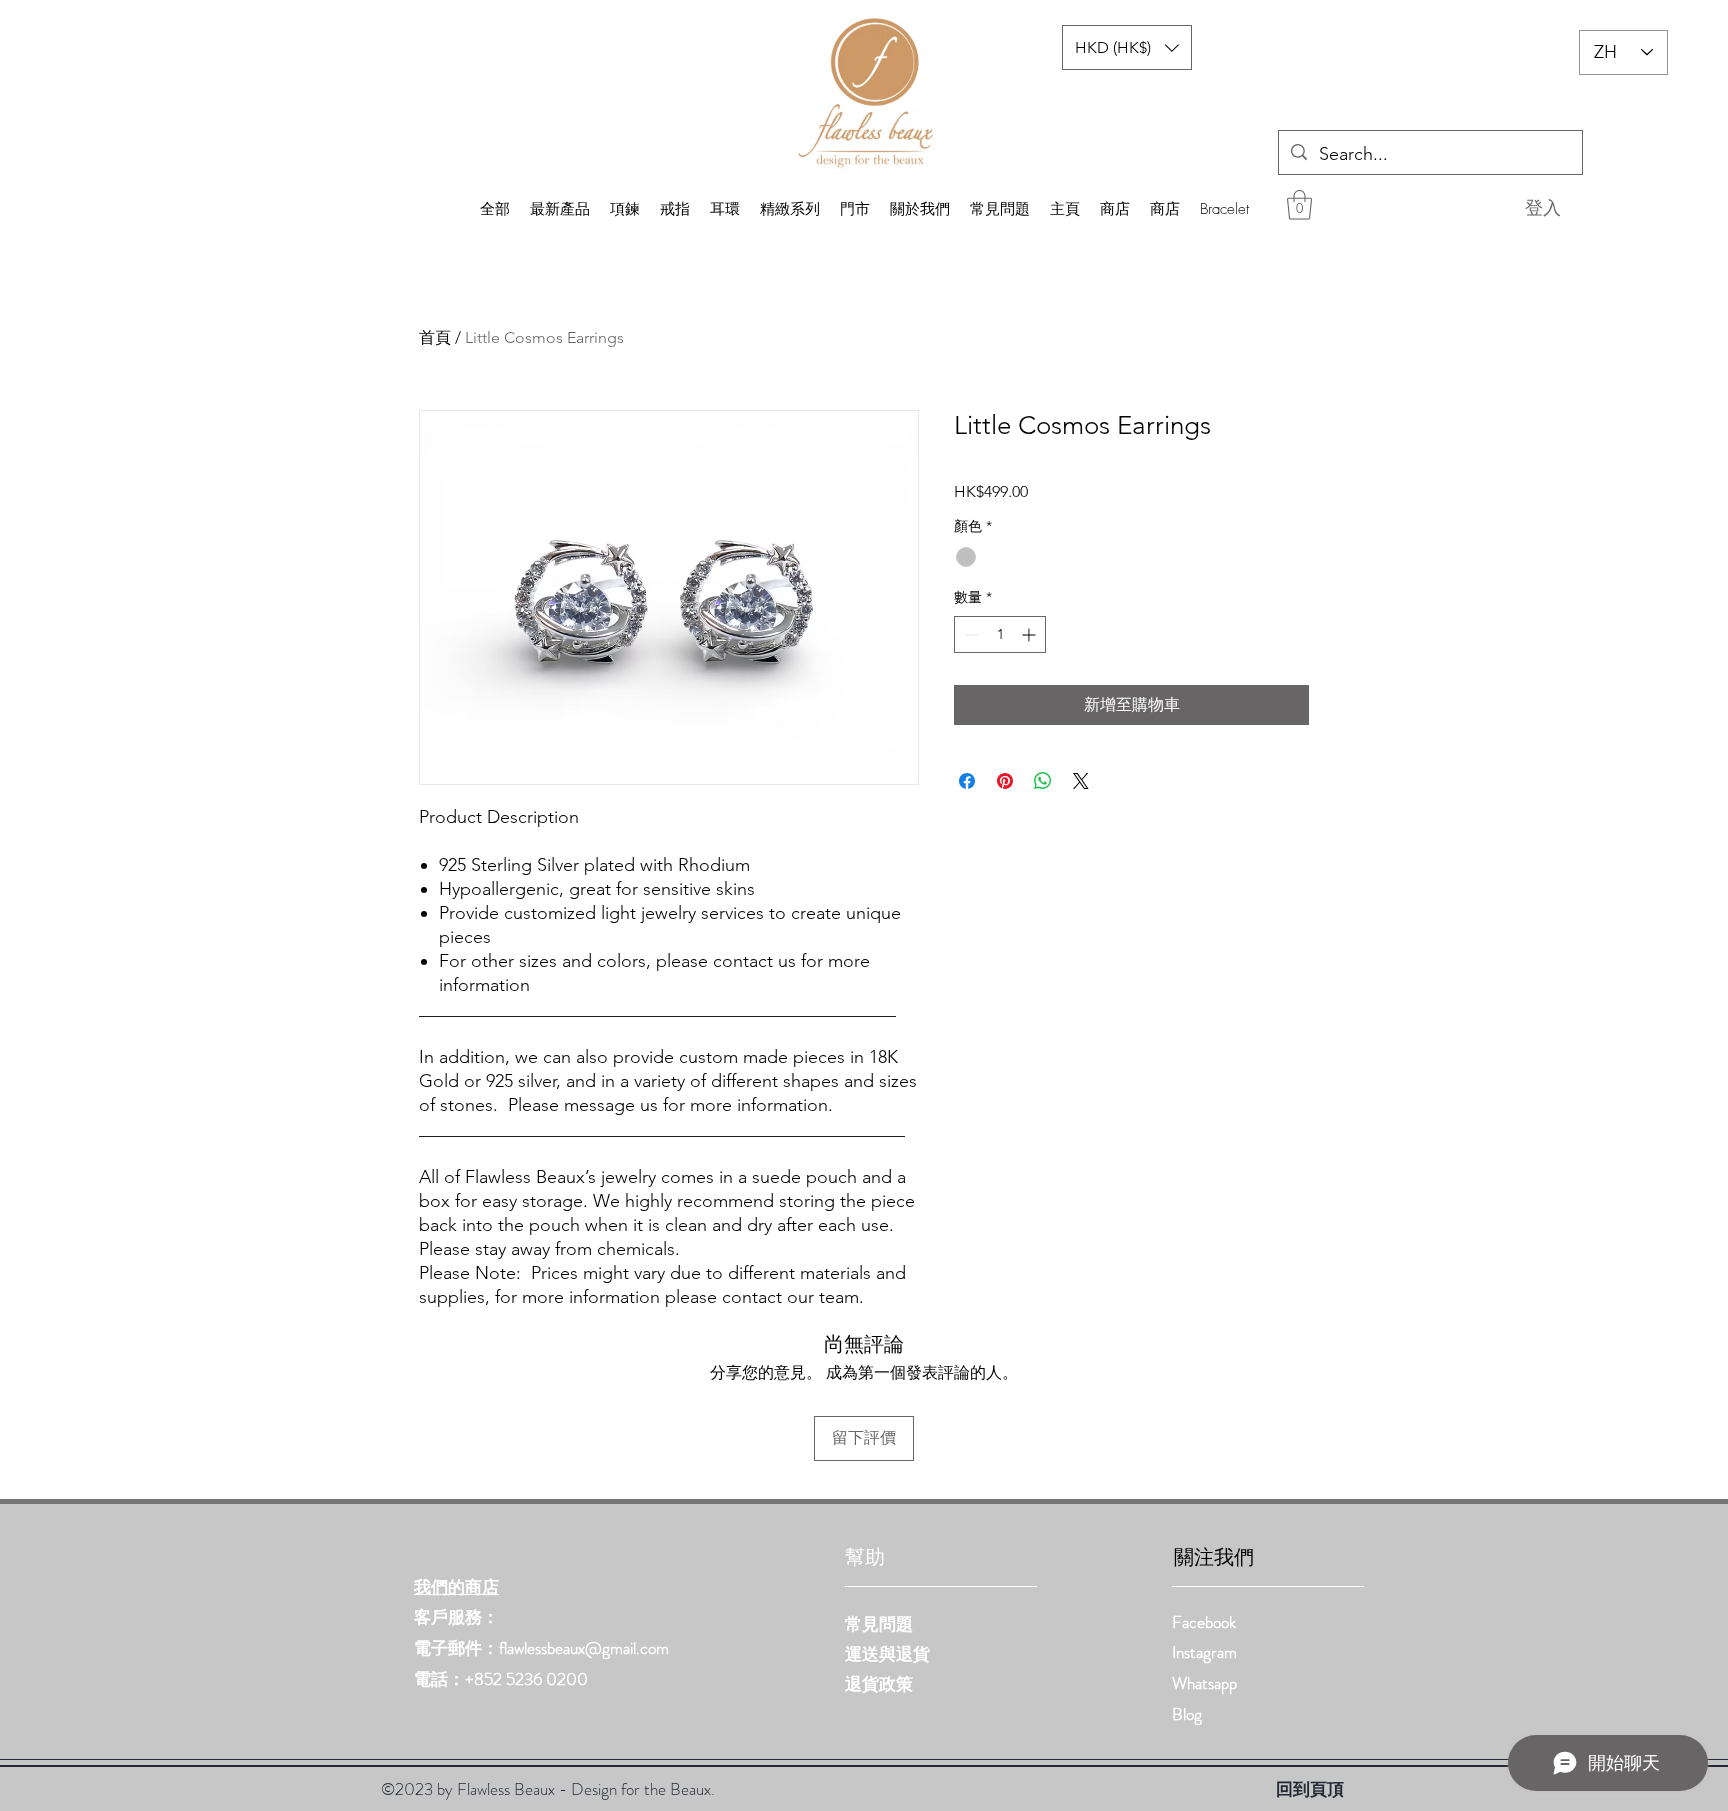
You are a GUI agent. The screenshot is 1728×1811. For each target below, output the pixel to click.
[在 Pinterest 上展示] (1005, 781)
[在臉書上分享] (967, 781)
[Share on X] (1081, 781)
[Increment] (1030, 634)
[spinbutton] (1000, 634)
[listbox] (1127, 47)
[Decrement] (969, 634)
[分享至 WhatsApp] (1043, 781)
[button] (1299, 205)
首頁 (435, 337)
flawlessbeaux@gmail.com (584, 1648)
